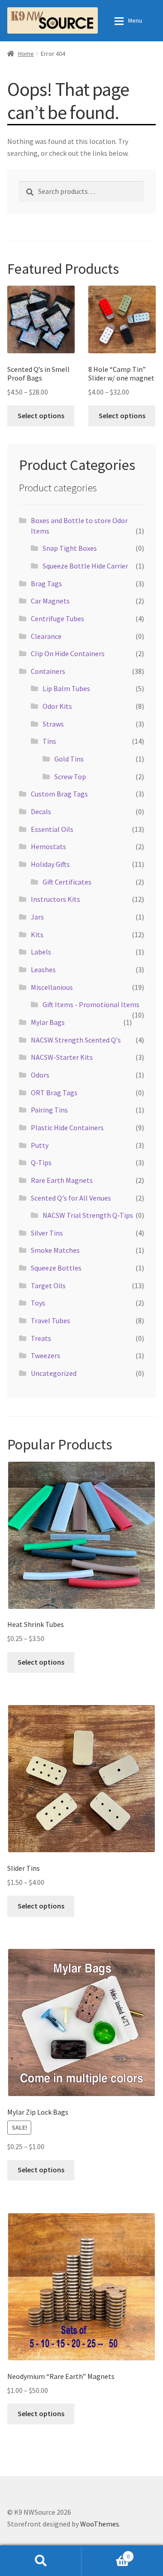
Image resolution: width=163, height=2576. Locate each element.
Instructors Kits (55, 899)
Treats (41, 1338)
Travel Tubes (50, 1320)
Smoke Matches (55, 1250)
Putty (40, 1145)
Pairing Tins (49, 1110)
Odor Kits (57, 706)
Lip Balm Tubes (66, 688)
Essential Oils (52, 829)
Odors (40, 1075)
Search (41, 2561)
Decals (41, 811)
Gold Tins (69, 759)
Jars (37, 917)
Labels (41, 952)
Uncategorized (54, 1373)
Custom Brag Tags (59, 794)
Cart (105, 2553)
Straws (53, 724)
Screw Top (70, 776)
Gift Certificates (67, 882)
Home (26, 54)
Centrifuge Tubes (58, 618)
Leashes (43, 969)
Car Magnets (50, 601)
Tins (49, 741)
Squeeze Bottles (56, 1268)
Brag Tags (46, 583)
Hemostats (48, 846)
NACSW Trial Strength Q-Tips (88, 1215)
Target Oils (48, 1286)
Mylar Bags (48, 1022)
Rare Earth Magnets (62, 1180)
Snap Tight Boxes (70, 548)
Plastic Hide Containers (67, 1127)
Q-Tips (41, 1162)
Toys (38, 1303)
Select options (41, 415)
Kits (37, 934)
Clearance (46, 636)
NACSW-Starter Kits (62, 1057)
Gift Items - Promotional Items (91, 1004)
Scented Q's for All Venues (71, 1198)
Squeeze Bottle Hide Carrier (85, 566)
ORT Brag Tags (54, 1093)
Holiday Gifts (50, 864)
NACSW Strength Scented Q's (76, 1040)
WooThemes (100, 2524)
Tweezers (46, 1355)
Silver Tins (47, 1233)
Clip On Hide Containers (68, 653)
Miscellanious (52, 987)
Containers (48, 671)
